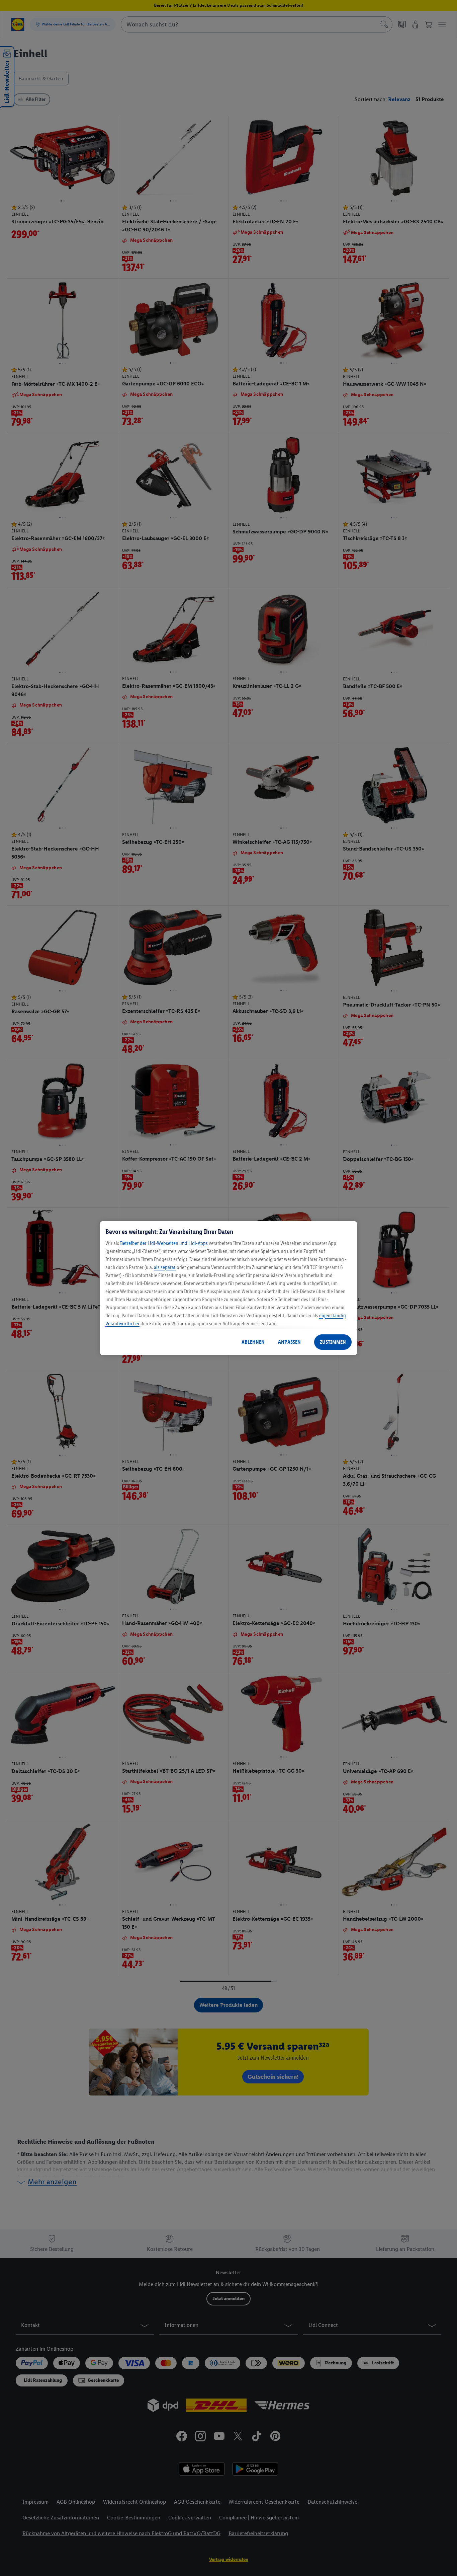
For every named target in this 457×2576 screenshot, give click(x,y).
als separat (165, 1267)
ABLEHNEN (253, 1342)
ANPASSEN (289, 1342)
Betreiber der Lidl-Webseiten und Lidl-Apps (164, 1243)
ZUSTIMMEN (333, 1342)
